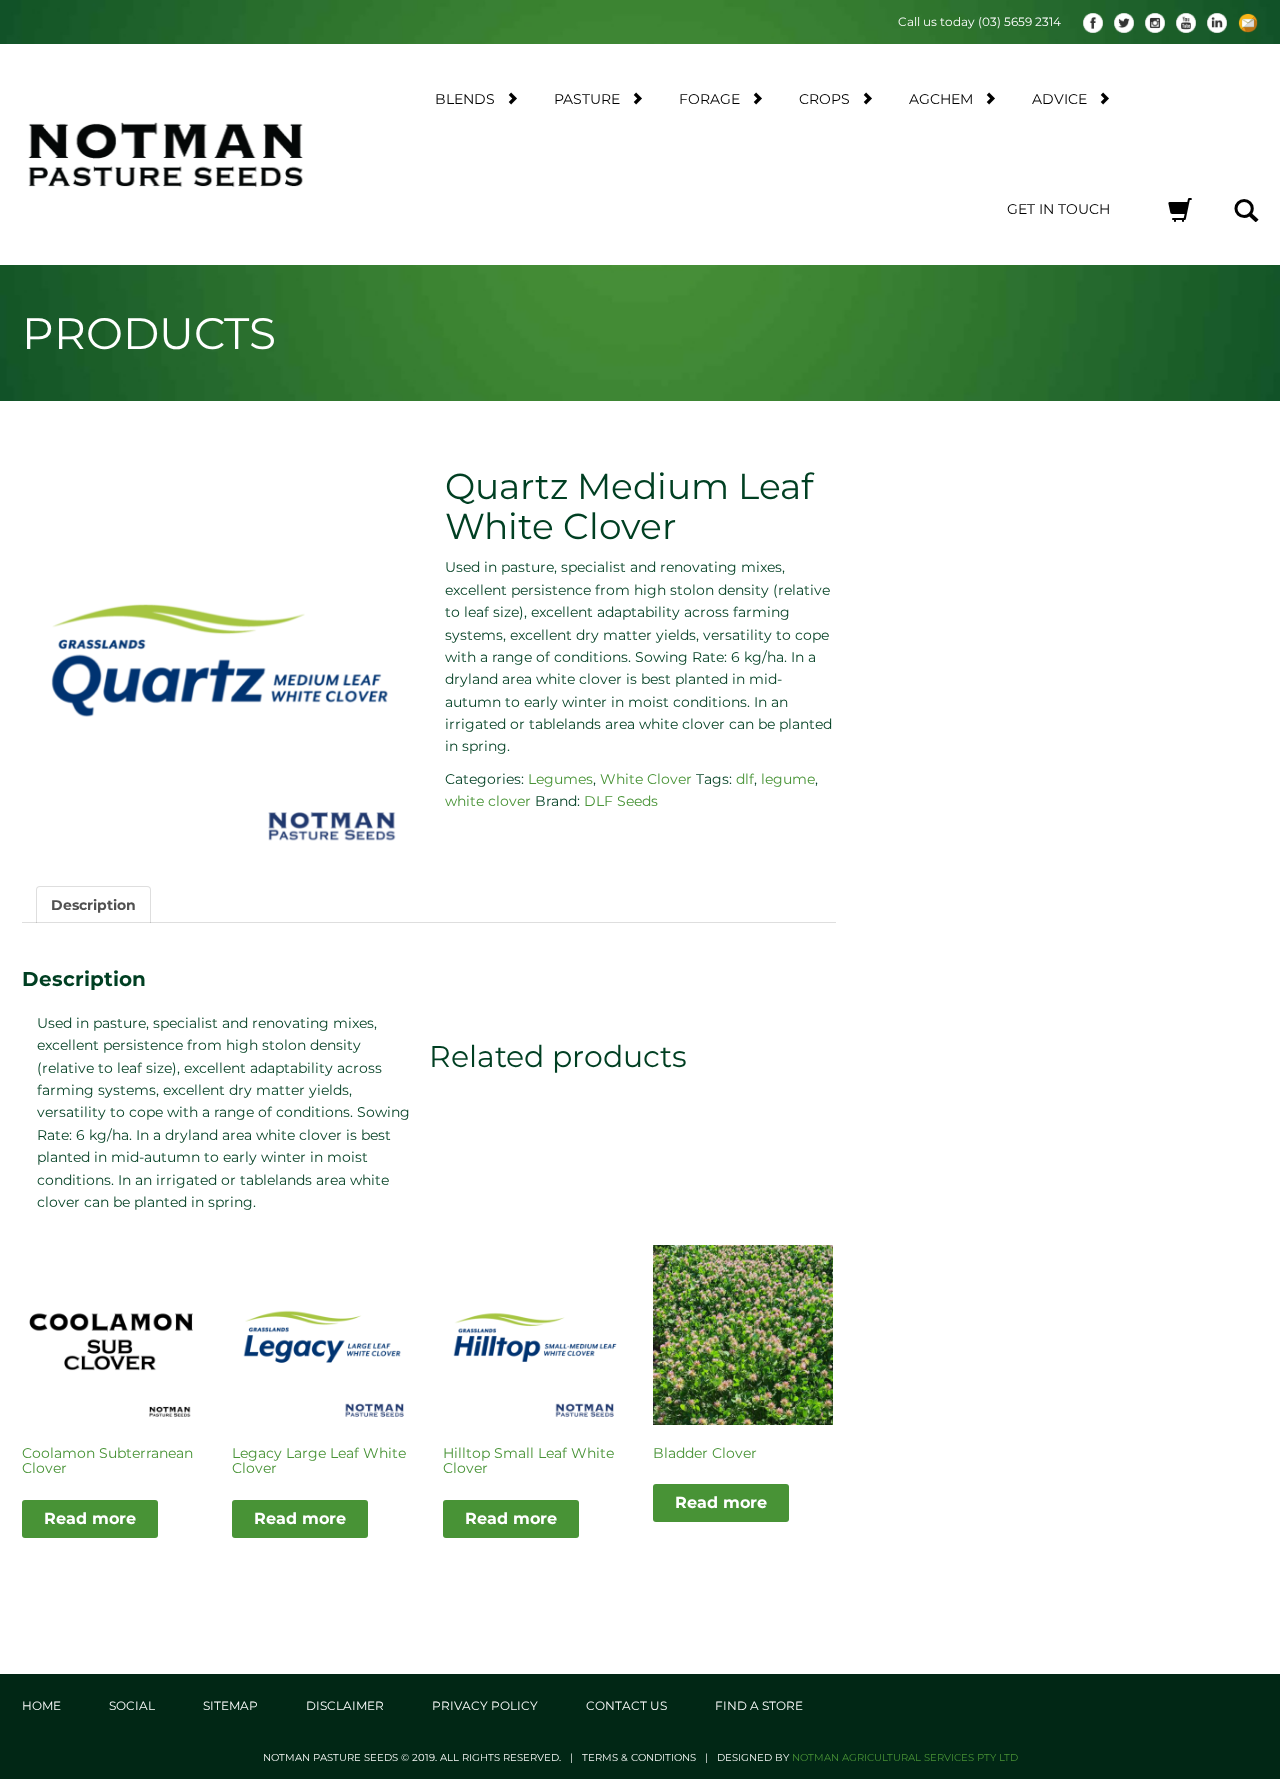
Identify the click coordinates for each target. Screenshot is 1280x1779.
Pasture (587, 99)
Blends (465, 99)
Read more (90, 1518)
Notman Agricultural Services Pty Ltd (905, 1757)
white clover (488, 801)
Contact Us (626, 1705)
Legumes (560, 779)
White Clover (646, 779)
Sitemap (230, 1705)
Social (132, 1705)
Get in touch (1058, 209)
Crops (824, 99)
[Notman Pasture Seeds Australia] (166, 154)
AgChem (941, 99)
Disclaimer (345, 1705)
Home (41, 1705)
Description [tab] (93, 905)
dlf (745, 779)
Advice (1059, 99)
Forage (709, 99)
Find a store (759, 1705)
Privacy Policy (485, 1705)
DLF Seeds (621, 801)
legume (788, 779)
